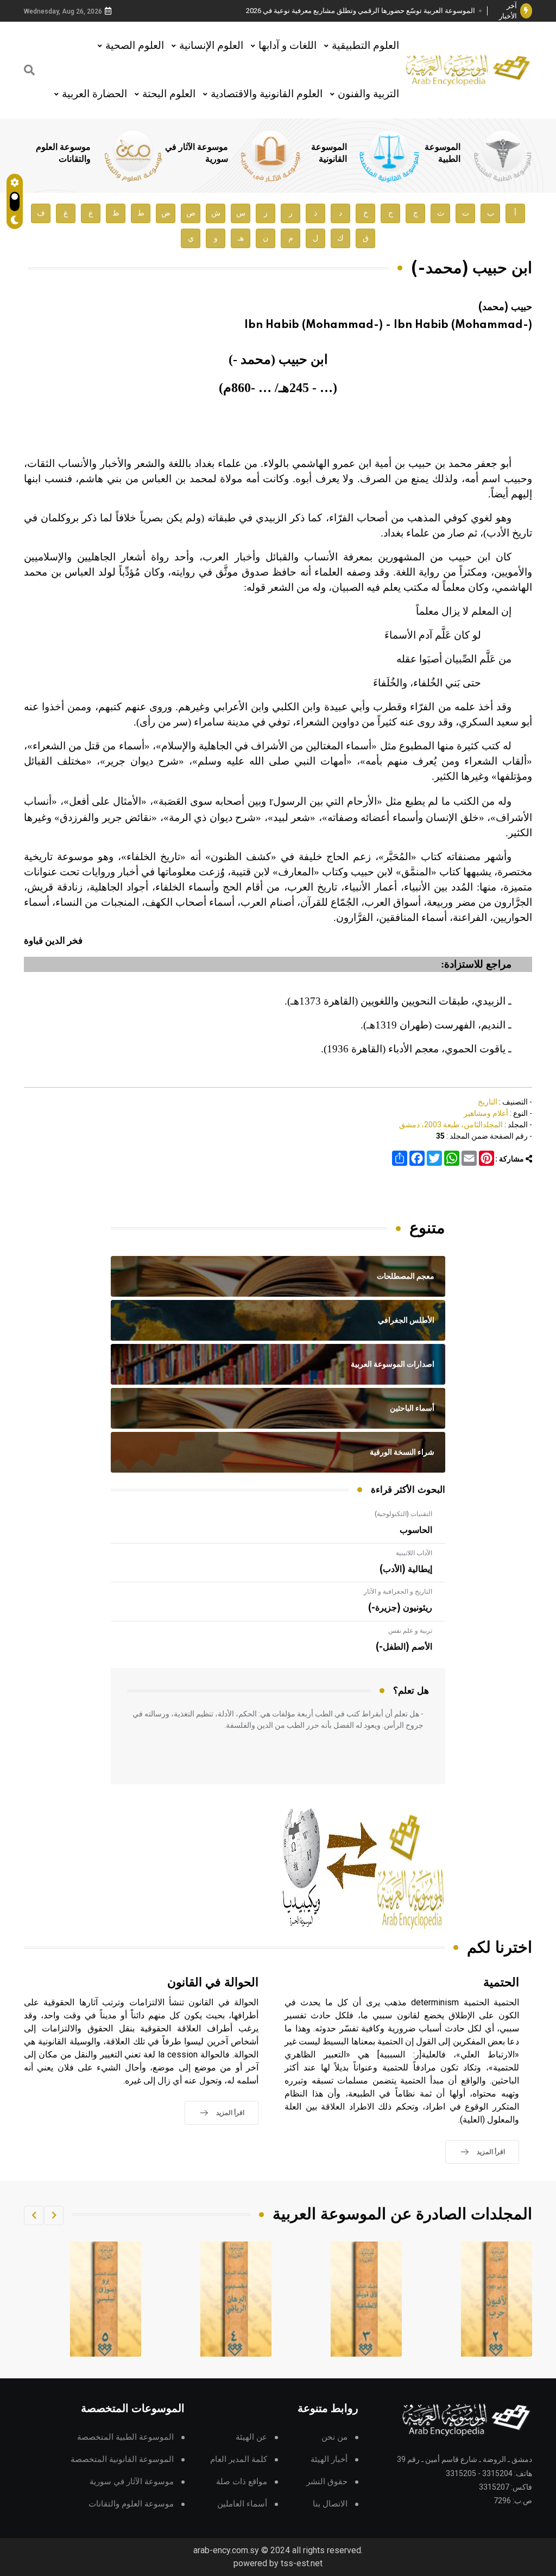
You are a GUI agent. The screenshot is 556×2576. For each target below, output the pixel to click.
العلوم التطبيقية (365, 45)
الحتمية (501, 1983)
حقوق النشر (327, 2482)
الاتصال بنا (330, 2504)
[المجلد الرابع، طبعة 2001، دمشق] (367, 2299)
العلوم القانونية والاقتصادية (267, 94)
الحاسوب (416, 1530)
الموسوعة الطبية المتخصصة (125, 2437)
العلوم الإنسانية (211, 45)
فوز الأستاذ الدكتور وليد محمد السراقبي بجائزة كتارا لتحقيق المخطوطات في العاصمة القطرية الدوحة (365, 11)
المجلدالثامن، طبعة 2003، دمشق (451, 1125)
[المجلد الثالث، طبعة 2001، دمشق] (497, 2299)
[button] (54, 2215)
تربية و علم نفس (410, 1631)
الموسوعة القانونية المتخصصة (122, 2460)
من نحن (334, 2437)
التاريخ (488, 1102)
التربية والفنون (368, 94)
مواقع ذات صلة (242, 2482)
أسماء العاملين (242, 2504)
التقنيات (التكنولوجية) (403, 1514)
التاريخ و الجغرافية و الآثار (398, 1592)
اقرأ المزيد (491, 2152)
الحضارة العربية (94, 94)
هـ (241, 238)
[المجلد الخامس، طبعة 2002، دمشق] (236, 2299)
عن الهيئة (251, 2437)
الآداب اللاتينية (414, 1553)
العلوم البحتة (169, 94)
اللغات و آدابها (288, 45)
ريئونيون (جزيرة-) (400, 1608)
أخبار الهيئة (329, 2460)
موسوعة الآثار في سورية (132, 2482)
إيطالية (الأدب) (406, 1569)
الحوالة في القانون (213, 1983)
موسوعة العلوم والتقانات (131, 2504)
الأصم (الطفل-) (404, 1647)
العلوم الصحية (135, 45)
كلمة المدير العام (239, 2460)
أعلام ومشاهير (486, 1113)
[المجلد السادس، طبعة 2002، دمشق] (106, 2299)
